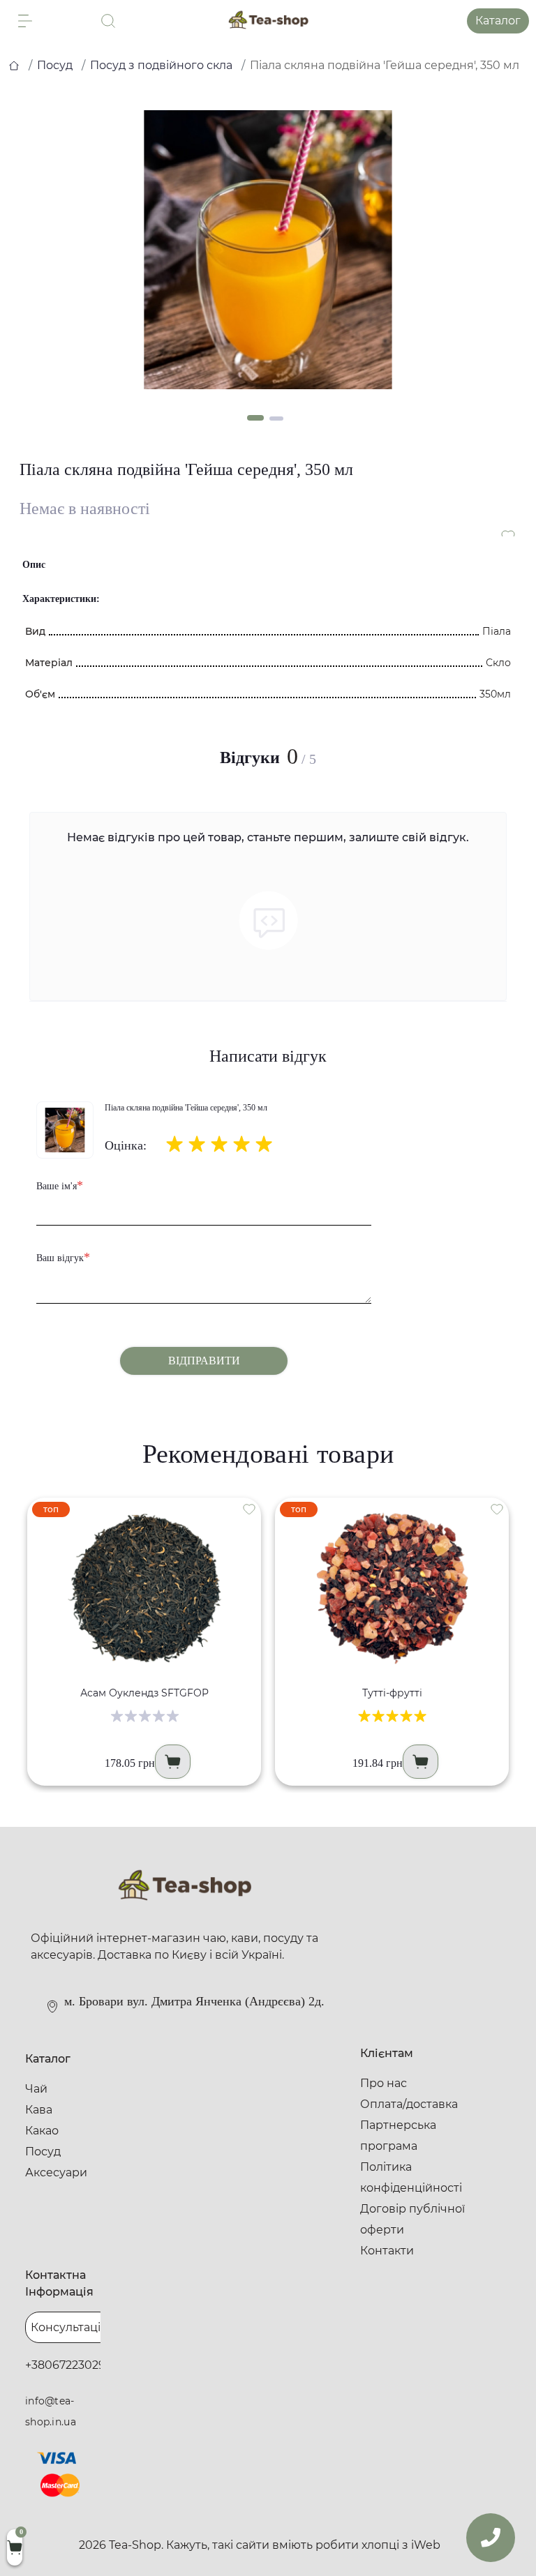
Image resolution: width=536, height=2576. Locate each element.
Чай (36, 2089)
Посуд (55, 65)
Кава (39, 2110)
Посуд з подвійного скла (161, 65)
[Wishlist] (249, 1509)
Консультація (69, 2327)
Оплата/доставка (409, 2104)
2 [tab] (276, 419)
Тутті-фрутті (392, 1693)
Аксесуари (56, 2172)
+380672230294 (69, 2365)
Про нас (384, 2083)
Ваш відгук (63, 1257)
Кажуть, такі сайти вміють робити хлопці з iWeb (303, 2545)
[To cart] (172, 1762)
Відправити (204, 1361)
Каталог (498, 21)
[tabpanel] (268, 250)
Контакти (387, 2251)
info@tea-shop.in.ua (51, 2411)
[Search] (108, 21)
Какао (42, 2131)
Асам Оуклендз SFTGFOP (144, 1693)
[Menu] (25, 21)
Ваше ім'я (60, 1185)
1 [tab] (255, 418)
